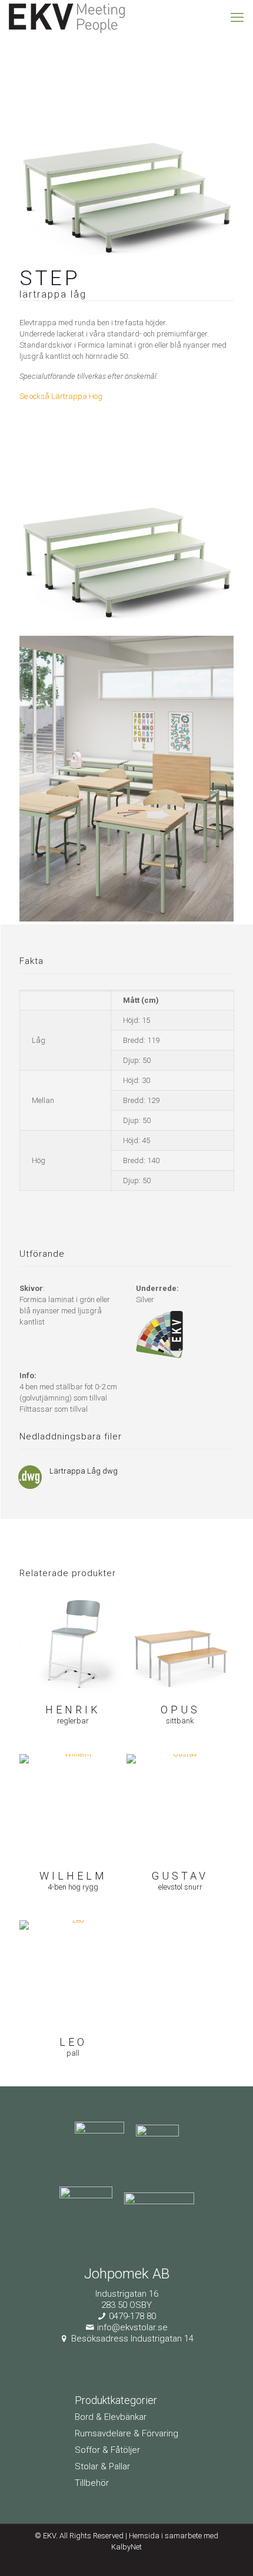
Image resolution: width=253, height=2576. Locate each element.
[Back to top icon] (229, 2552)
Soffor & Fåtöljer (107, 2450)
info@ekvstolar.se (132, 2327)
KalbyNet (126, 2547)
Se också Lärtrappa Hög (61, 396)
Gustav (180, 1876)
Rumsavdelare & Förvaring (126, 2433)
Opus (180, 1710)
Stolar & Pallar (102, 2466)
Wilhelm (73, 1876)
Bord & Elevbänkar (111, 2417)
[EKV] (67, 18)
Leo (73, 2042)
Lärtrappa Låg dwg (84, 1471)
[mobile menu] (237, 18)
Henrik (73, 1710)
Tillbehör (92, 2483)
